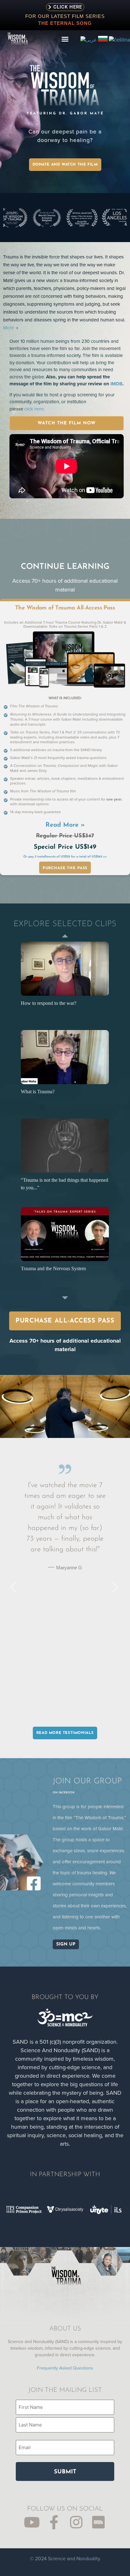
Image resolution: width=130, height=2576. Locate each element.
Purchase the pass (65, 868)
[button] (65, 39)
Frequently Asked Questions (65, 2368)
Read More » (65, 825)
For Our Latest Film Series (65, 16)
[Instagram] (76, 2522)
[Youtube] (32, 2522)
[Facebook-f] (54, 2522)
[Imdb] (98, 2522)
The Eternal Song (65, 23)
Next (65, 1298)
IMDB (116, 384)
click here (34, 409)
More (9, 328)
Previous (65, 936)
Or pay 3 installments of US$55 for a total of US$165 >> (65, 857)
